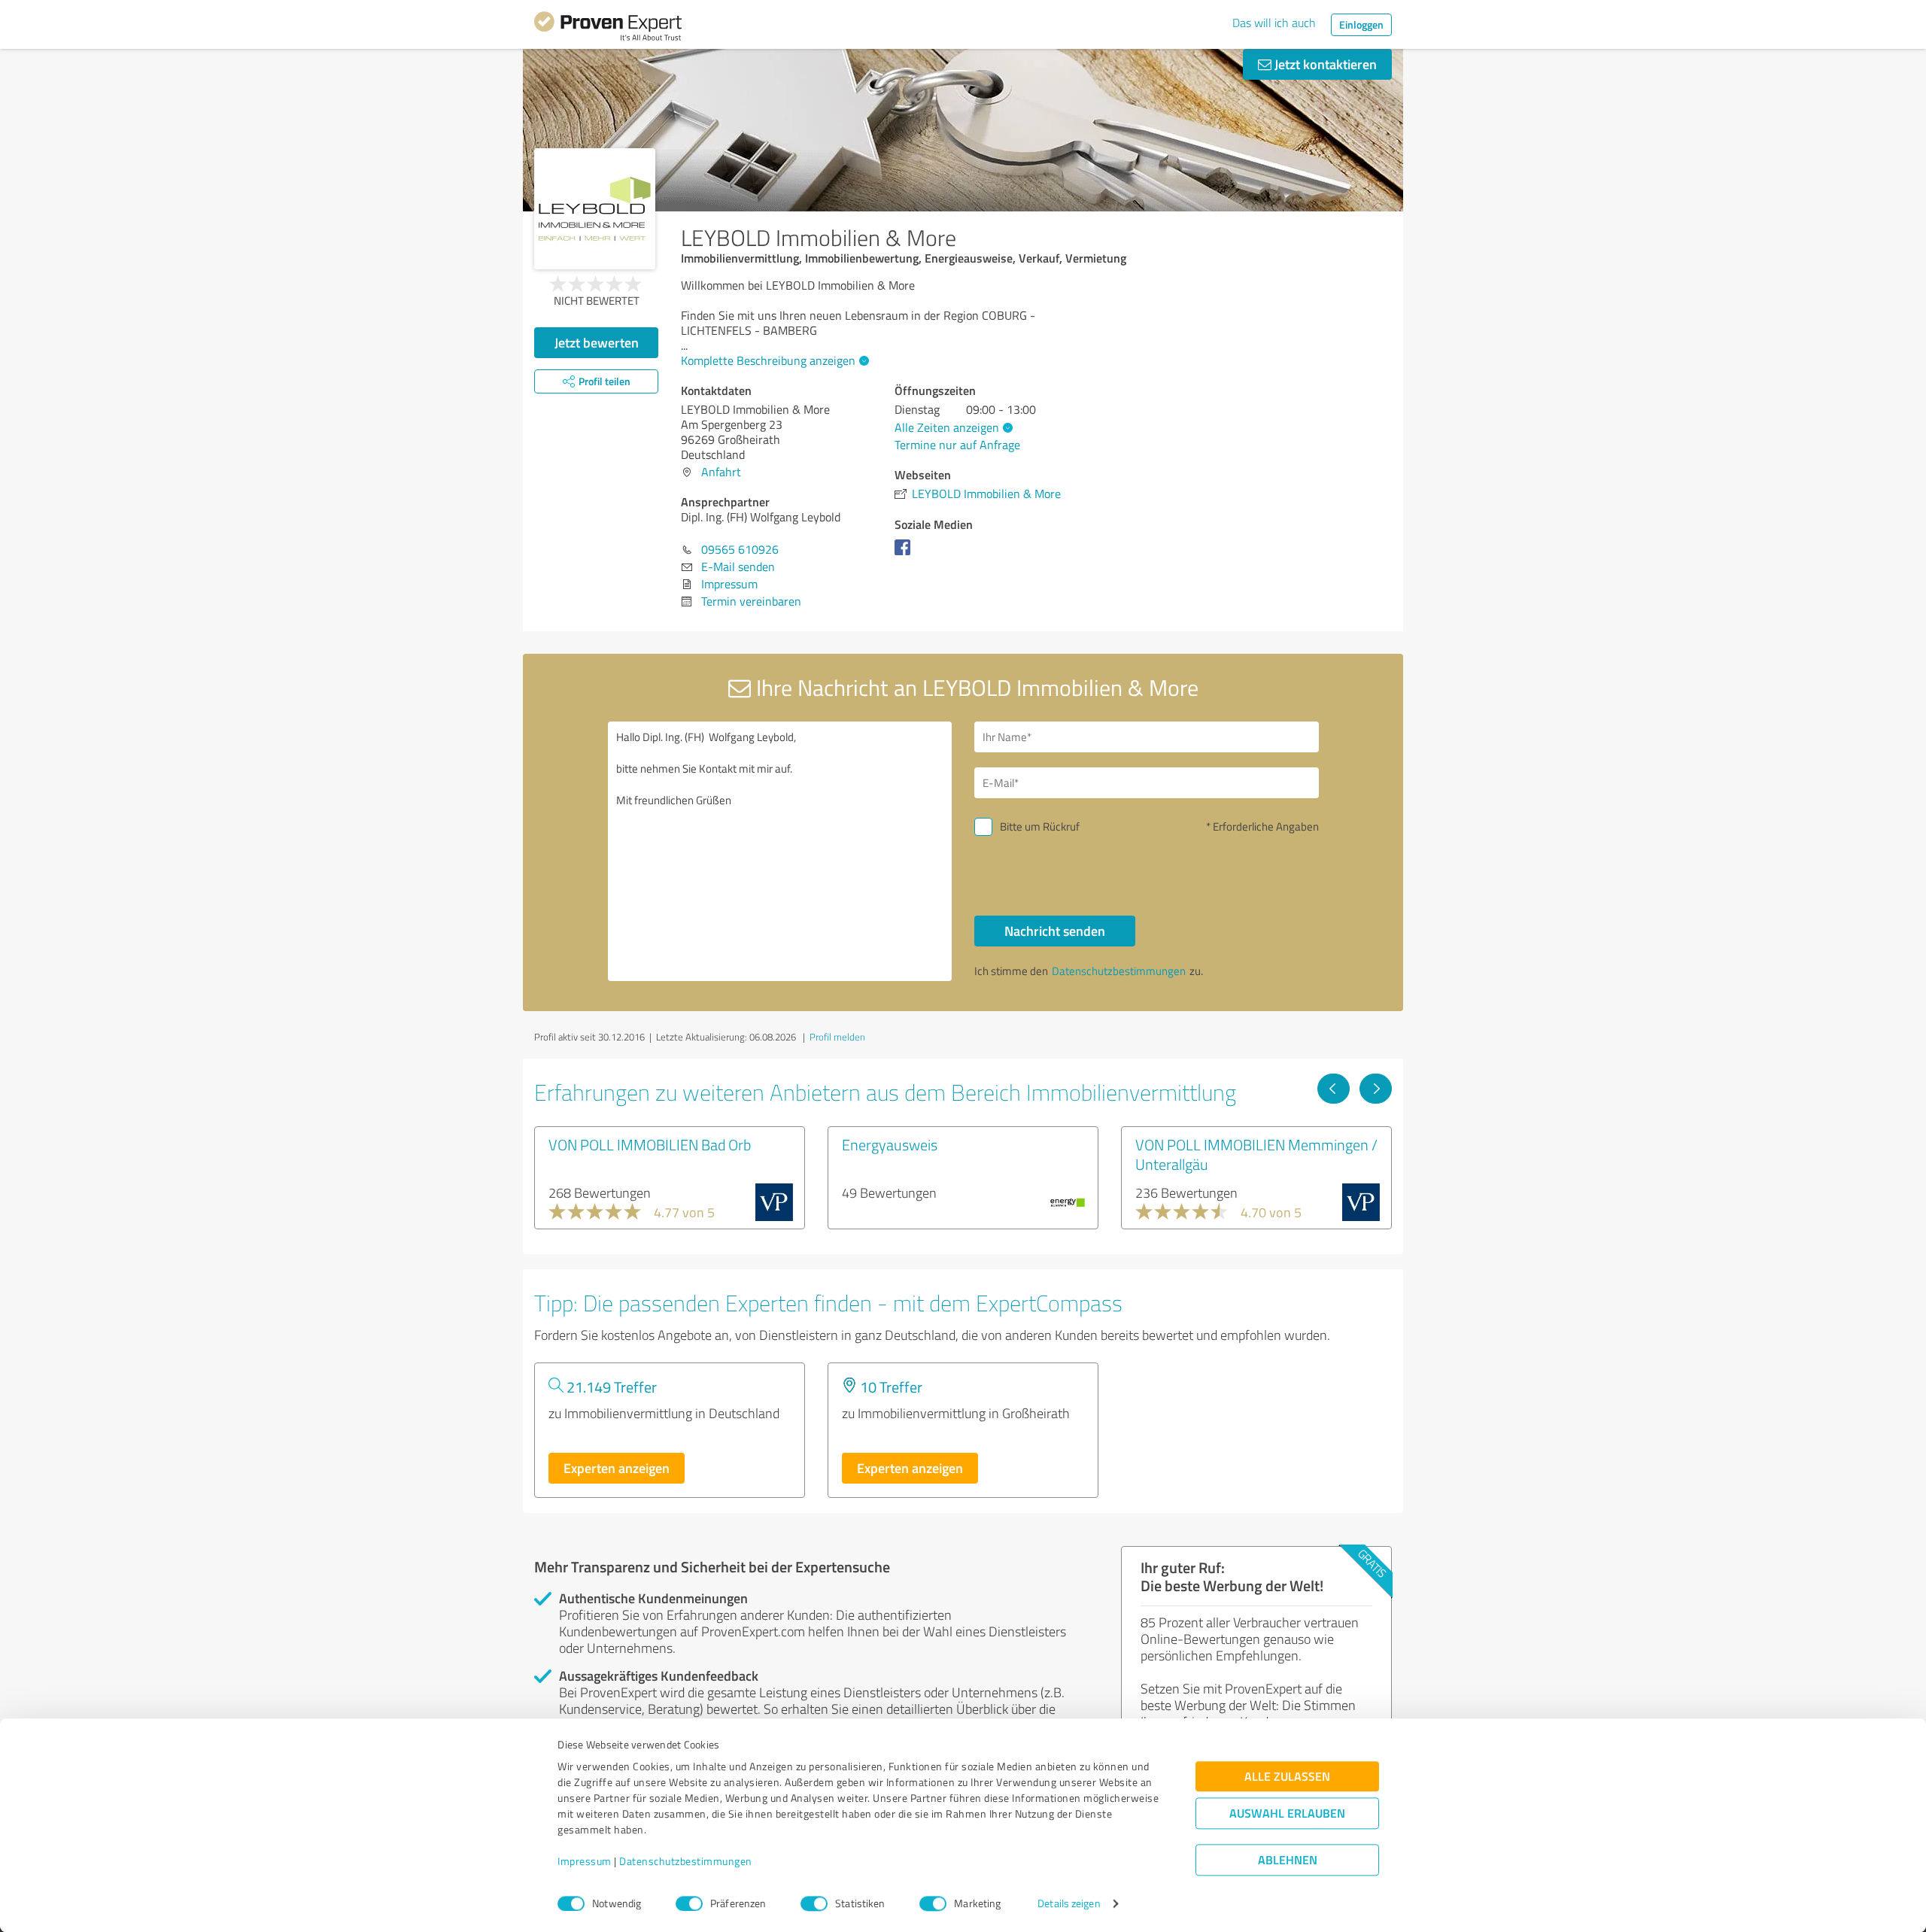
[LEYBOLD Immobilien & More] (595, 209)
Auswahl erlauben (1287, 1814)
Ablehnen (1288, 1860)
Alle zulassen (1287, 1777)
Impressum (585, 1862)
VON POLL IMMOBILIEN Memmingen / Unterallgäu (1256, 1154)
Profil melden (837, 1037)
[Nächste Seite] (1376, 1089)
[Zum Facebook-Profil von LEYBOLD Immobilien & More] (905, 554)
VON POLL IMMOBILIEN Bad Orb (650, 1144)
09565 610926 (740, 549)
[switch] (689, 1903)
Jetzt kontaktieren (1324, 64)
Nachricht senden (1055, 931)
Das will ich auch (1274, 23)
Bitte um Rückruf (1040, 826)
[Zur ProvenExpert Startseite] (608, 29)
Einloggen (1361, 24)
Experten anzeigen (617, 1468)
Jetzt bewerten (597, 342)
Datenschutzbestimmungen (686, 1862)
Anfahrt (721, 472)
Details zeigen (1069, 1904)
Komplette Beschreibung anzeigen (768, 360)
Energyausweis (890, 1144)
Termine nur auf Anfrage (957, 445)
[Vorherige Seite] (1334, 1089)
